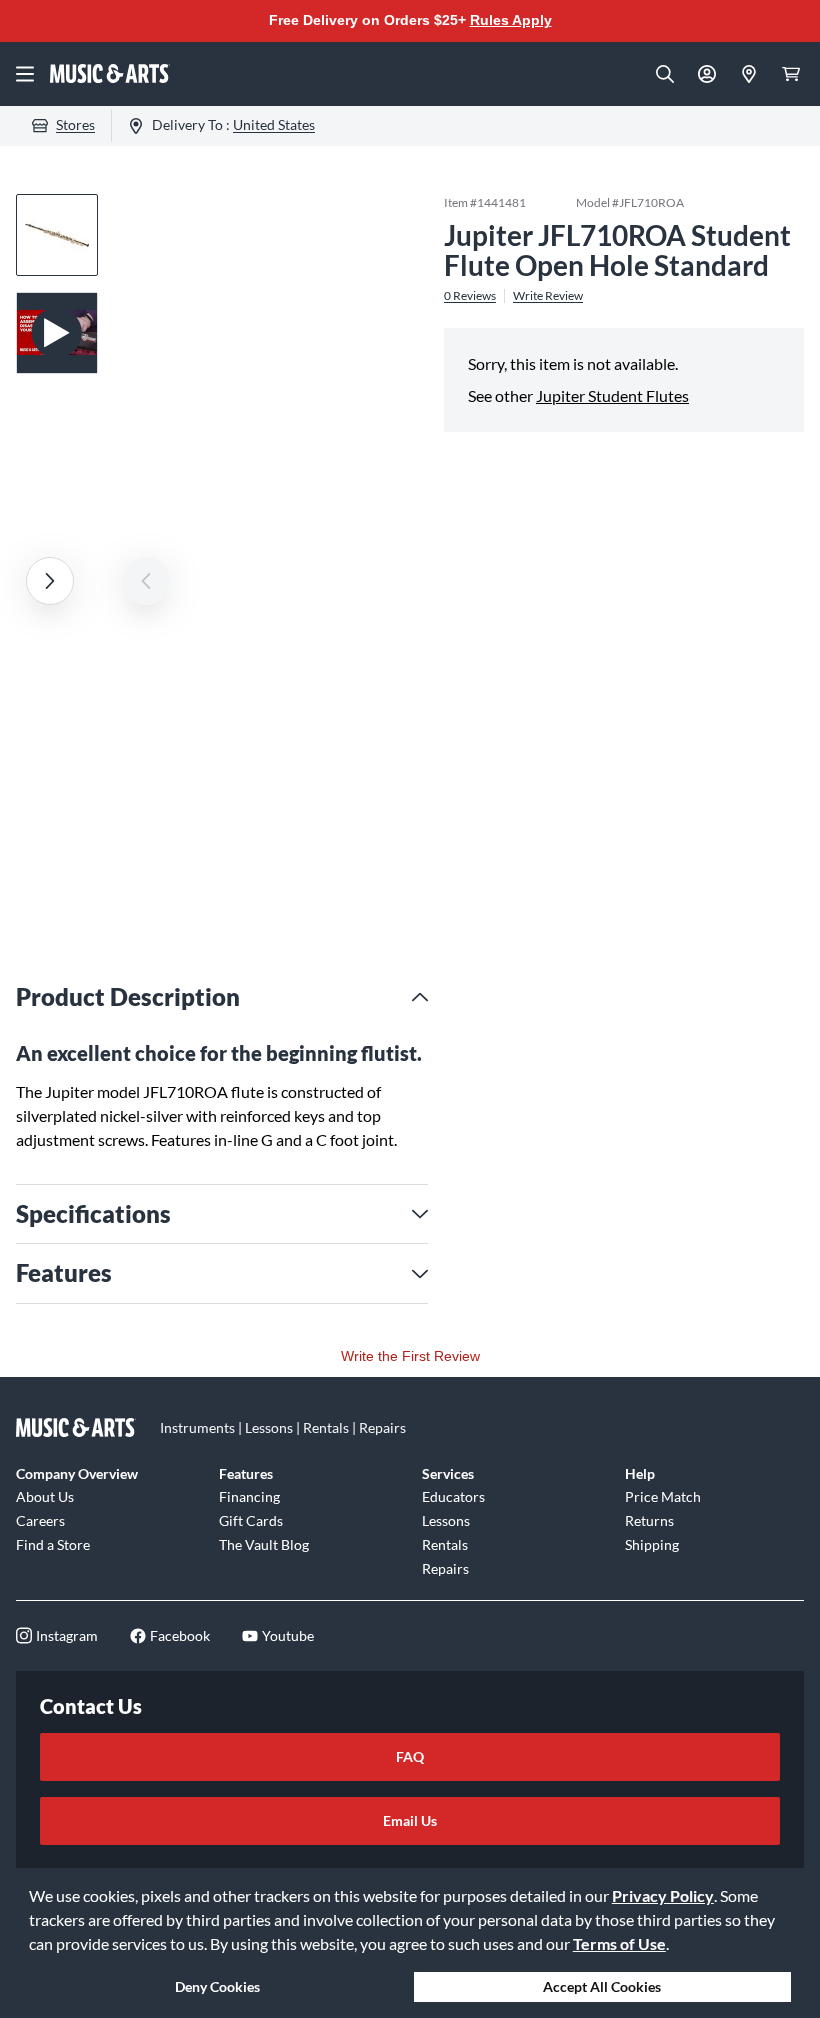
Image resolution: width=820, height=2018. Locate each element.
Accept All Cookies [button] (602, 1986)
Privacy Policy (663, 1895)
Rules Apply (511, 20)
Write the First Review (410, 1356)
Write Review (548, 296)
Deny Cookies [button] (217, 1986)
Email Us (410, 1820)
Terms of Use (619, 1943)
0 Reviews (470, 296)
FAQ (410, 1756)
